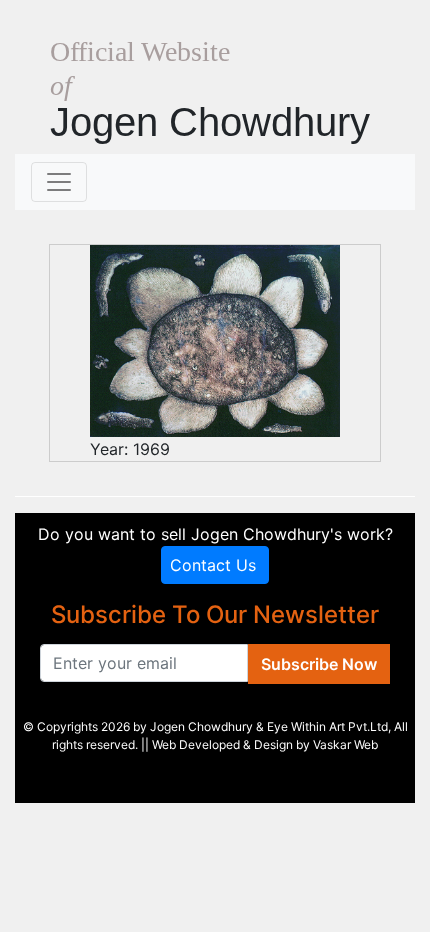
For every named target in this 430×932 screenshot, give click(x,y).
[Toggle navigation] (59, 182)
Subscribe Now (319, 664)
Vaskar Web (345, 744)
